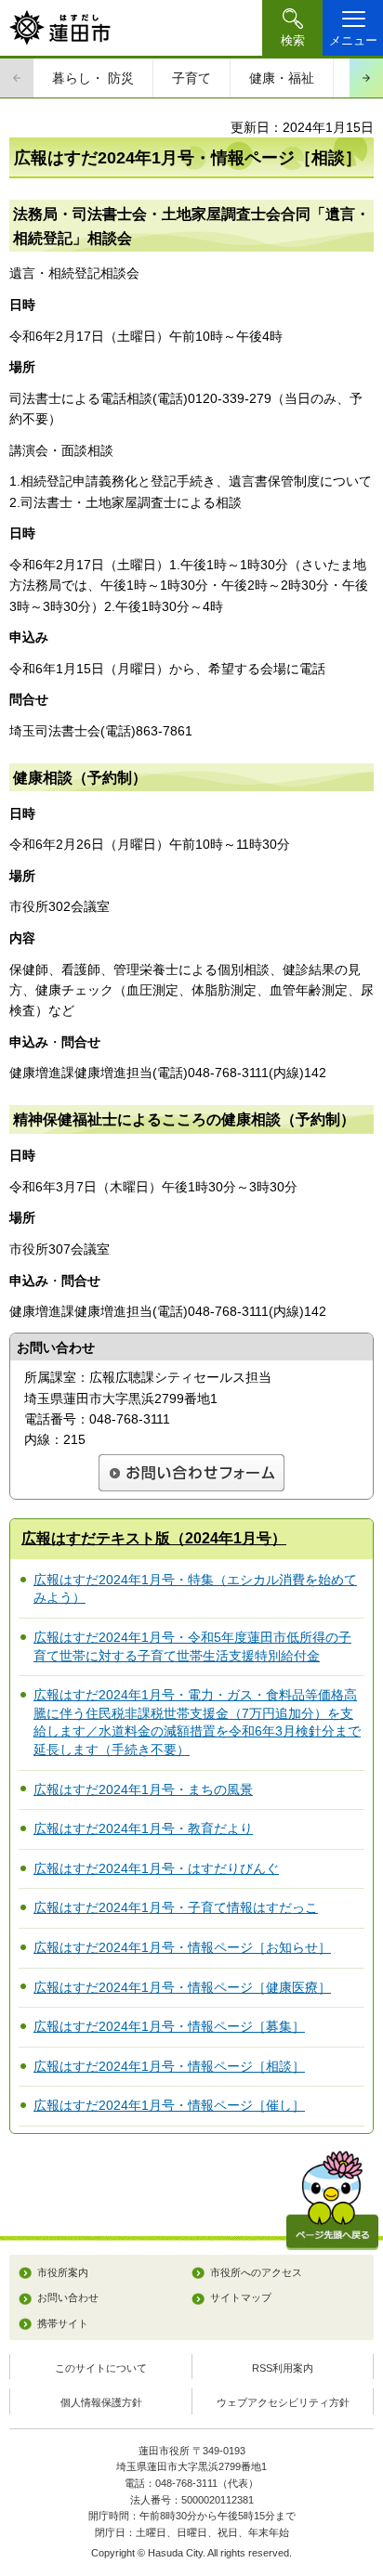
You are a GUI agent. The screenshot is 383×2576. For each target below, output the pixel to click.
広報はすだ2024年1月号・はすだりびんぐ (156, 1868)
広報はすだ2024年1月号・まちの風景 (143, 1789)
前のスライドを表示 (17, 78)
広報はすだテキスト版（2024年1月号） (154, 1538)
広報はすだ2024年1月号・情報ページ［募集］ (169, 2026)
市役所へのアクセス (256, 2272)
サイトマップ (241, 2297)
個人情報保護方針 (101, 2402)
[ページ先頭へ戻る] (332, 2200)
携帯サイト (63, 2323)
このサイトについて (101, 2368)
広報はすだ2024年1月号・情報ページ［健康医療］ (182, 1987)
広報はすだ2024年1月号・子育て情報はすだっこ (176, 1907)
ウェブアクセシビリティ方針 (283, 2402)
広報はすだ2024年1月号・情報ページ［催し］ (169, 2105)
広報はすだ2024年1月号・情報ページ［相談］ (169, 2066)
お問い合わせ (68, 2297)
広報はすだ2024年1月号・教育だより (143, 1828)
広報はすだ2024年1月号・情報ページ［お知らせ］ (182, 1947)
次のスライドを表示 (366, 78)
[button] (292, 28)
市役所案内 (63, 2272)
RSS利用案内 (283, 2368)
